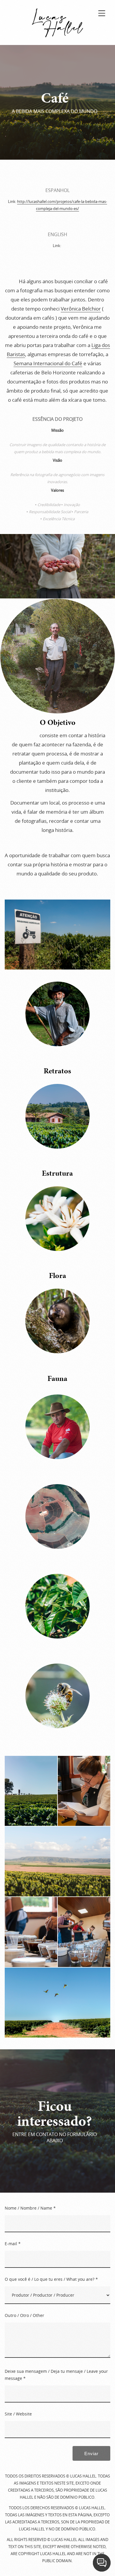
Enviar (91, 2454)
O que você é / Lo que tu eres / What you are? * (51, 2279)
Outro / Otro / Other (24, 2315)
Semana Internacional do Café (48, 363)
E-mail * (13, 2244)
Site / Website (18, 2414)
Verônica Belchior (81, 309)
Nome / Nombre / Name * (30, 2208)
